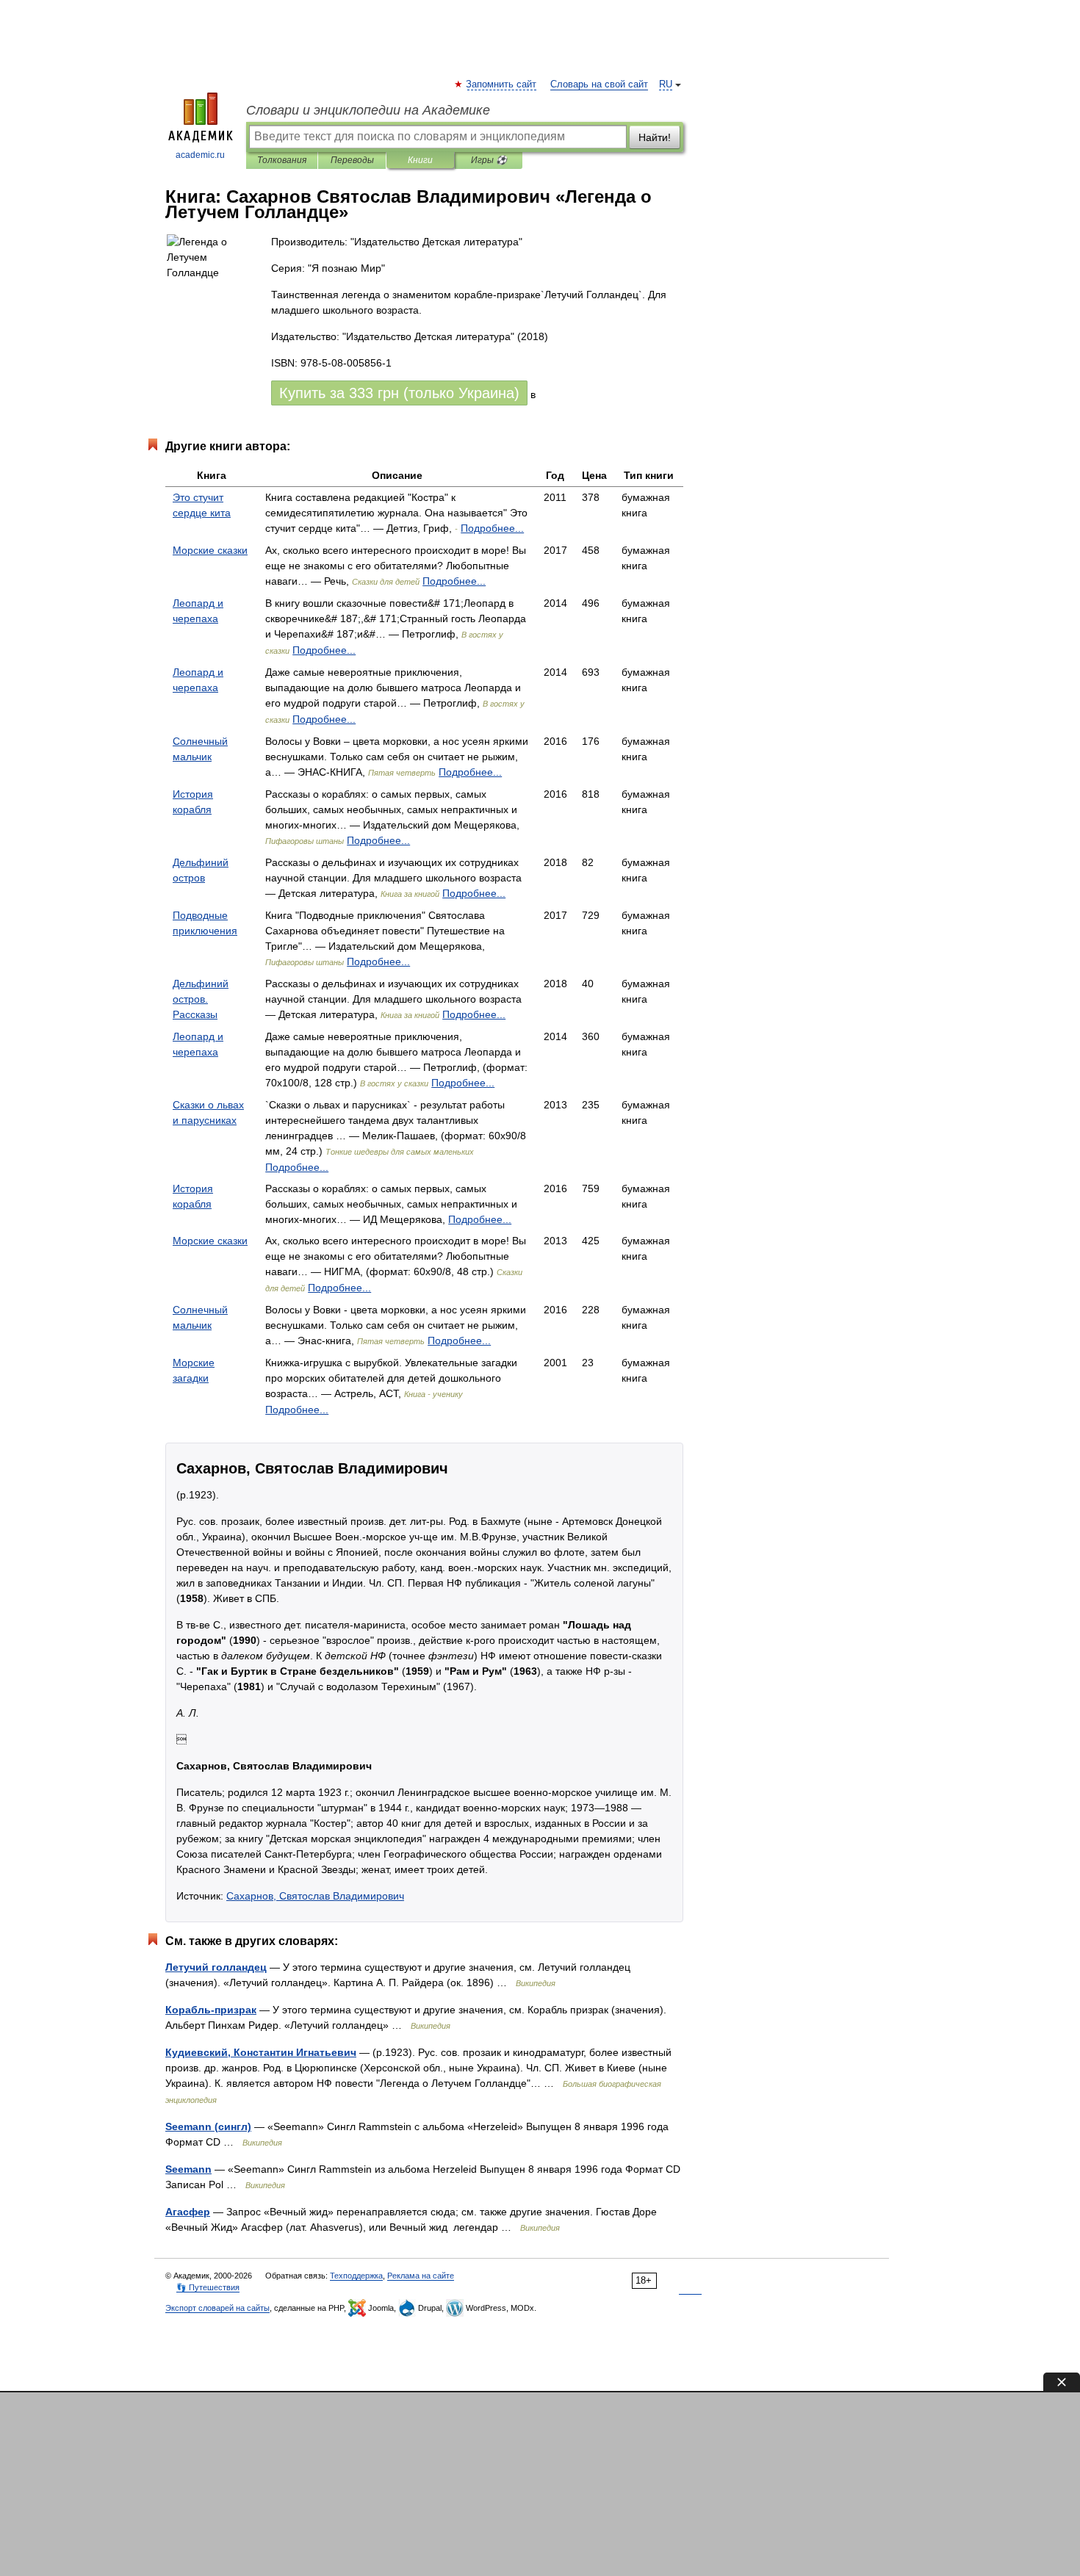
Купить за (399, 393)
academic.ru (200, 155)
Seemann (188, 2169)
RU (666, 84)
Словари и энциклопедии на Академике (368, 110)
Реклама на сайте (421, 2276)
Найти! (655, 137)
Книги (420, 160)
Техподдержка (356, 2276)
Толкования (282, 160)
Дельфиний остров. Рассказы (201, 999)
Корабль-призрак (211, 2010)
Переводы (352, 160)
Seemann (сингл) (208, 2126)
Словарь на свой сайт (599, 84)
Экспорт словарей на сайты (217, 2308)
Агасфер (188, 2212)
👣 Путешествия (208, 2287)
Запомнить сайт (502, 84)
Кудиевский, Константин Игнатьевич (261, 2052)
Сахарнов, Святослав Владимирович (315, 1896)
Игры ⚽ (489, 160)
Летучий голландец (216, 1967)
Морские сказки (210, 550)
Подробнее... (492, 528)
